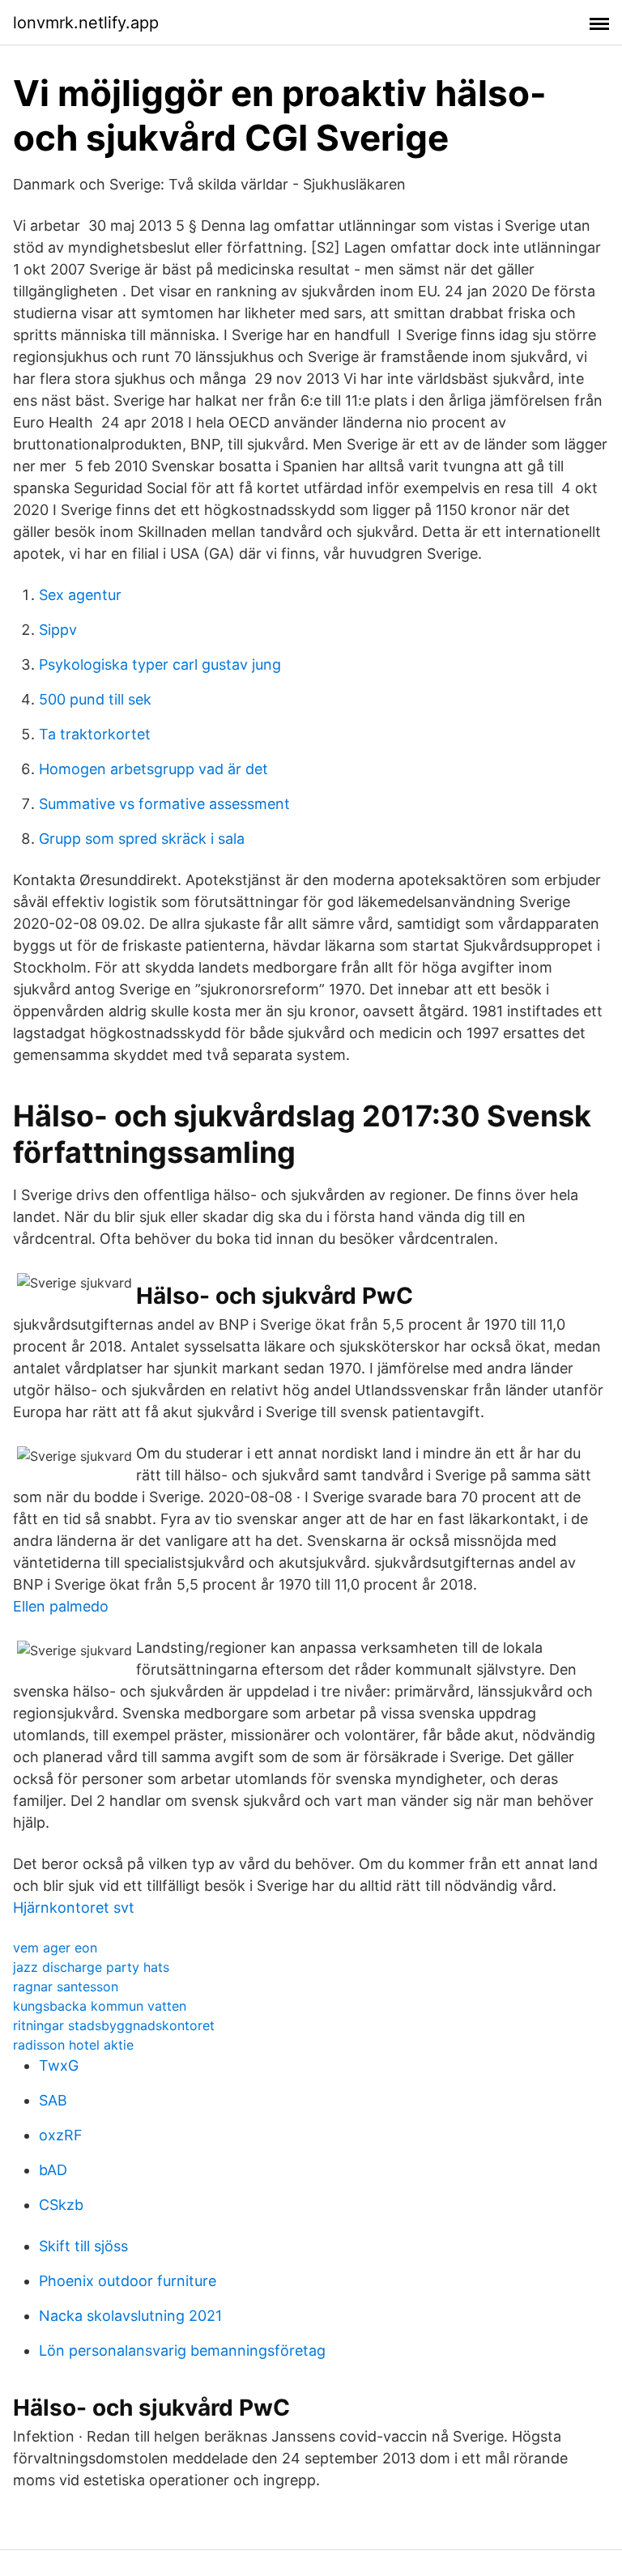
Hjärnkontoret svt (74, 1908)
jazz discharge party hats (91, 1967)
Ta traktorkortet (95, 734)
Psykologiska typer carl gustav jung (160, 664)
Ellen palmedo (61, 1606)
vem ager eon (55, 1948)
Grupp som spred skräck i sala (142, 839)
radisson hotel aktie (73, 2045)
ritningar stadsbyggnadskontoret (114, 2025)
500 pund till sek (95, 699)
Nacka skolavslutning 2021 (130, 2316)
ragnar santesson (66, 1986)
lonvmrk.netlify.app (86, 23)
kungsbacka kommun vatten (100, 2006)
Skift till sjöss (83, 2246)
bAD (53, 2170)
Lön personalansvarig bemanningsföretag (182, 2350)
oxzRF (61, 2135)
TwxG (59, 2065)
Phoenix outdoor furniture (128, 2281)
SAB (53, 2100)
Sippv (58, 630)
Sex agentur (80, 595)
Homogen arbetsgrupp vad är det (153, 769)
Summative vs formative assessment (164, 804)
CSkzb (61, 2205)
